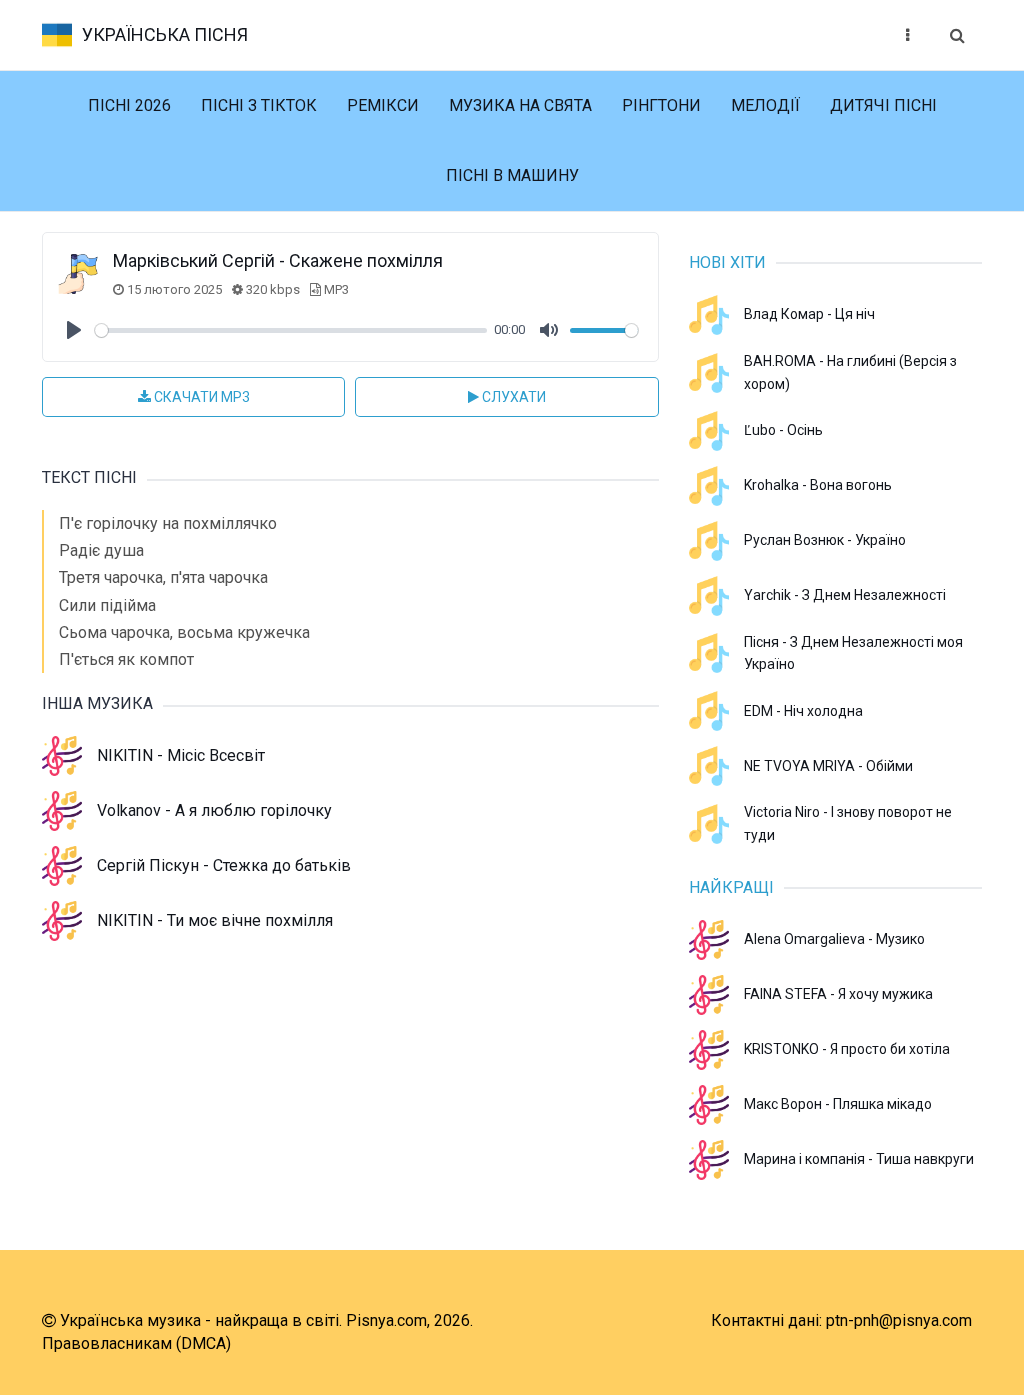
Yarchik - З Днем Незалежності (845, 595)
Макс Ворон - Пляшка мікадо (838, 1104)
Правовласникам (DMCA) (136, 1343)
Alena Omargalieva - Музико (834, 939)
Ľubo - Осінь (783, 430)
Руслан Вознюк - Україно (825, 540)
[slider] (291, 330)
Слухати (512, 397)
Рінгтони (661, 105)
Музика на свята (520, 105)
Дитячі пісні (883, 105)
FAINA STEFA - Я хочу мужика (838, 994)
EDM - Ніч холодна (803, 711)
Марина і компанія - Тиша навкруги (859, 1159)
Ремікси (383, 105)
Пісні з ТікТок (259, 105)
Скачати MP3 (200, 397)
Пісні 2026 (129, 105)
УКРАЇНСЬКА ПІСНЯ (165, 34)
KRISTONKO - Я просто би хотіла (847, 1049)
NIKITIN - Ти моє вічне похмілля (215, 920)
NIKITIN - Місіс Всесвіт (181, 755)
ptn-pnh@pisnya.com (899, 1320)
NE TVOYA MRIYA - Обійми (828, 766)
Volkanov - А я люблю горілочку (214, 810)
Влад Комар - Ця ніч (809, 314)
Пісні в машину (512, 175)
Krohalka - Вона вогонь (818, 485)
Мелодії (765, 105)
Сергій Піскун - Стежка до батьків (224, 865)
